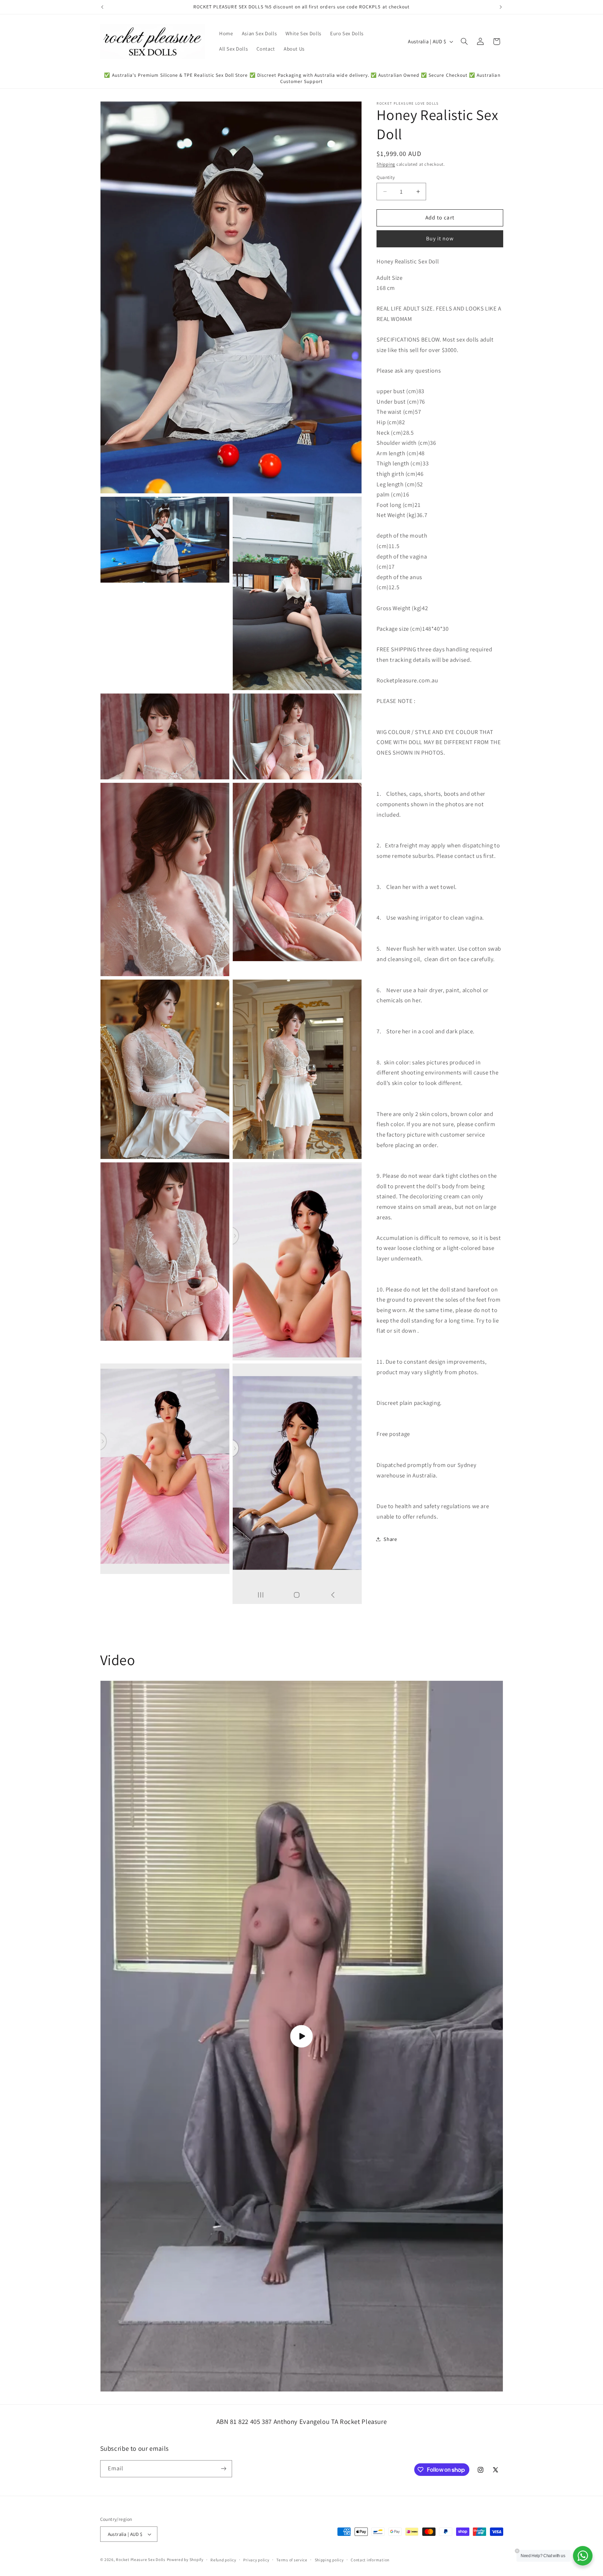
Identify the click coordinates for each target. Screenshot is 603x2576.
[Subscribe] (223, 2469)
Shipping (386, 164)
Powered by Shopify (185, 2559)
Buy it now (440, 239)
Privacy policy (256, 2560)
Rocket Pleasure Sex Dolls (140, 2559)
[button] (464, 42)
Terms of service (292, 2560)
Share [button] (390, 1539)
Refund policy (223, 2560)
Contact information (370, 2560)
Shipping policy (329, 2560)
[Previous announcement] (102, 7)
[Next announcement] (501, 7)
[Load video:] (302, 2036)
